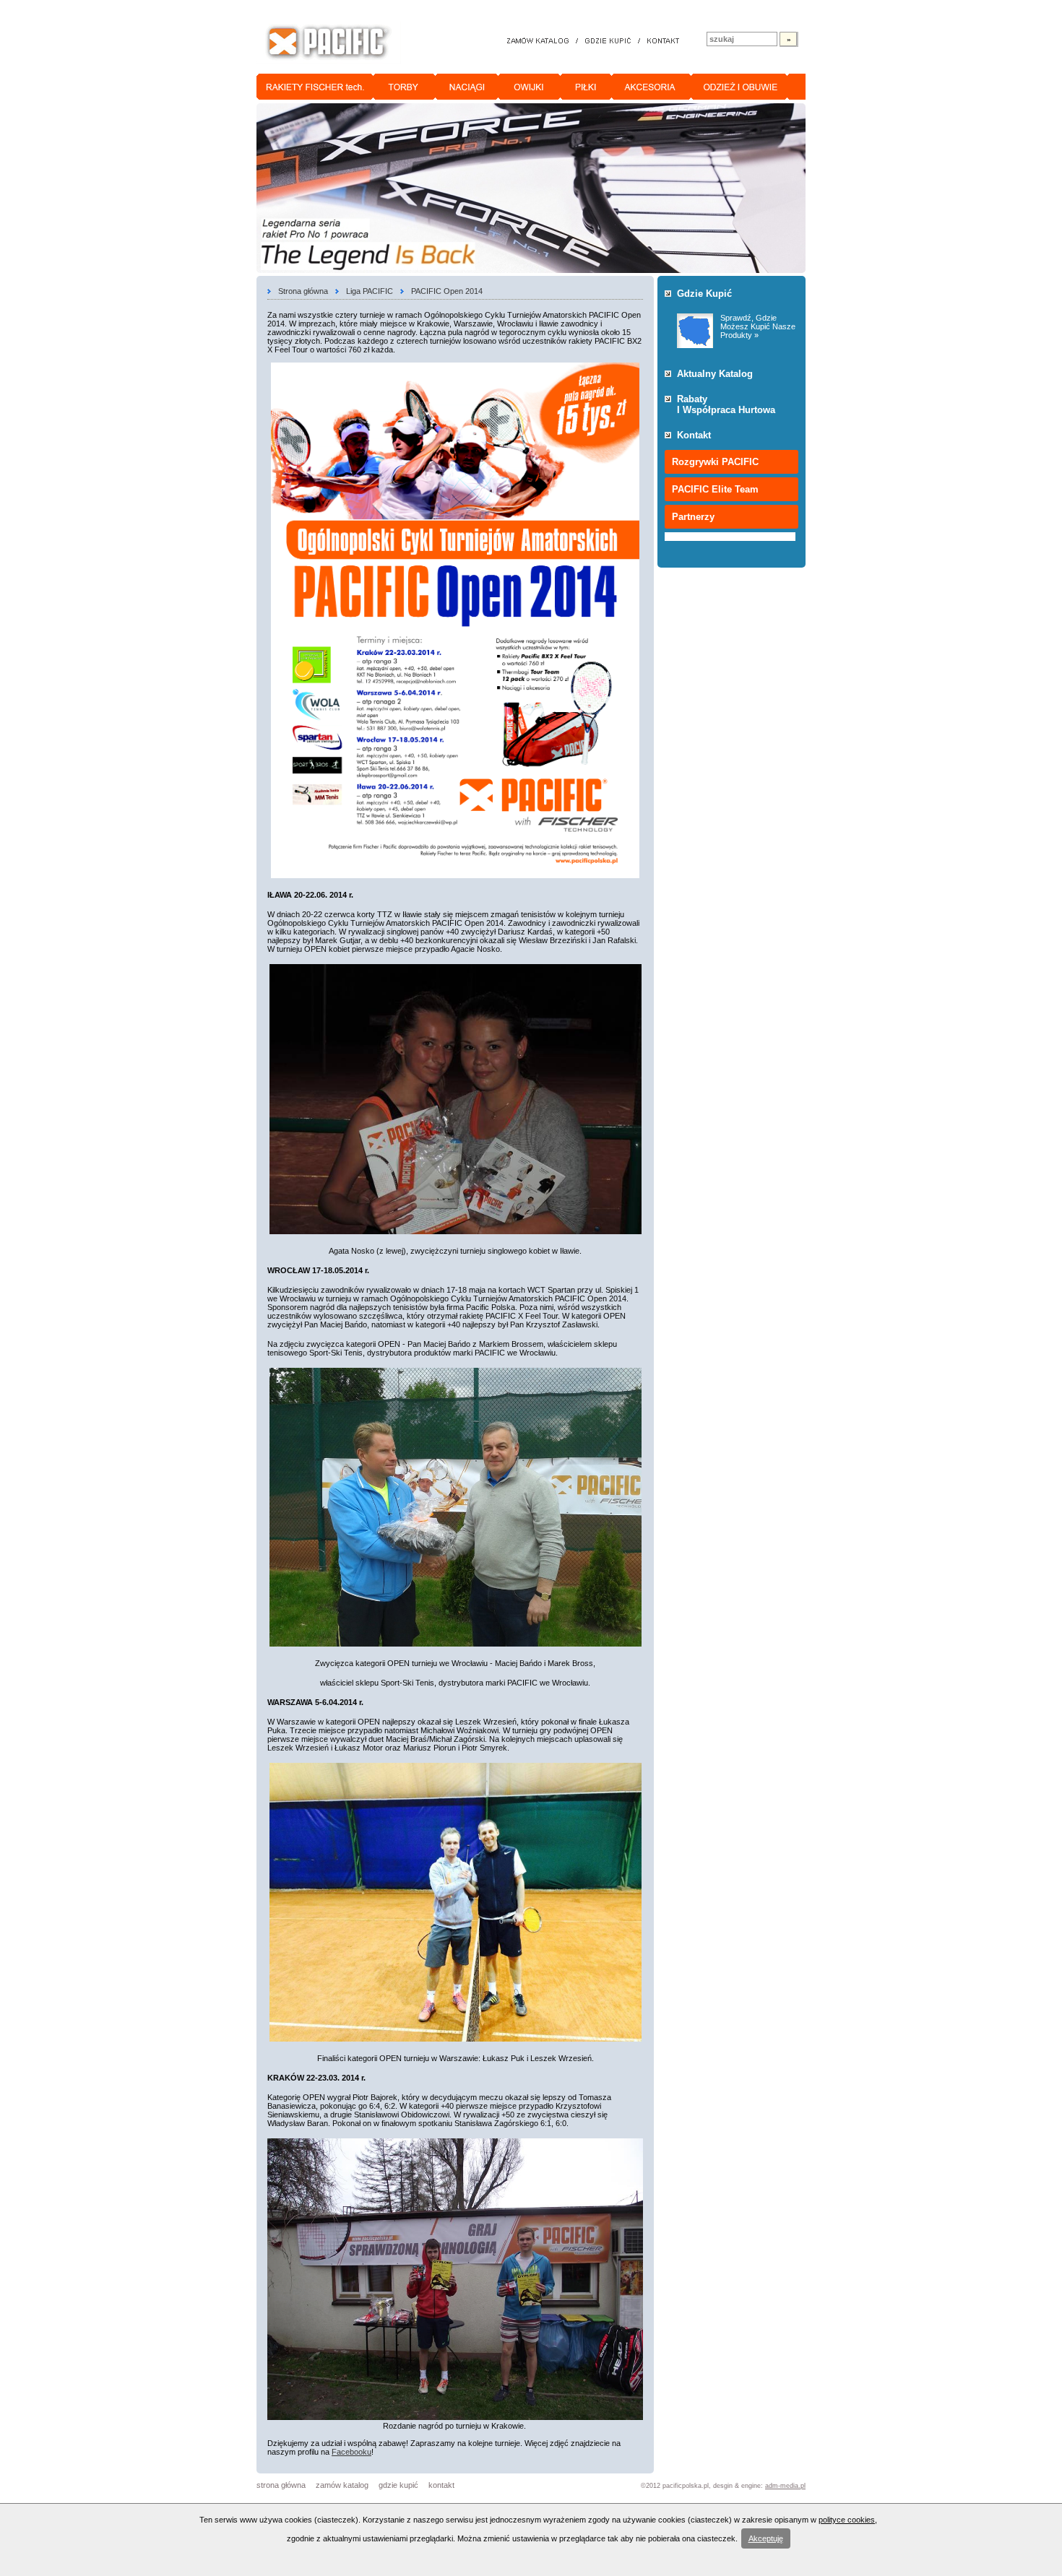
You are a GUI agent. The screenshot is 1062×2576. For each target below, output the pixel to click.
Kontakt (694, 435)
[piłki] (586, 87)
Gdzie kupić (704, 294)
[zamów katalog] (539, 42)
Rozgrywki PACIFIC (715, 462)
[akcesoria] (652, 87)
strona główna (281, 2485)
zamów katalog (342, 2485)
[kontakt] (663, 42)
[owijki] (530, 87)
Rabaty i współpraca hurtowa (726, 404)
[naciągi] (467, 87)
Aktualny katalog (715, 374)
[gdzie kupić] (608, 42)
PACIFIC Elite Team (715, 489)
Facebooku (351, 2452)
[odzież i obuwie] (739, 87)
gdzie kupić (398, 2485)
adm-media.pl (785, 2486)
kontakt (441, 2485)
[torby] (405, 87)
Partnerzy (693, 517)
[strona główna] (329, 43)
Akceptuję (766, 2538)
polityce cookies (847, 2520)
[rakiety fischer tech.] (315, 87)
